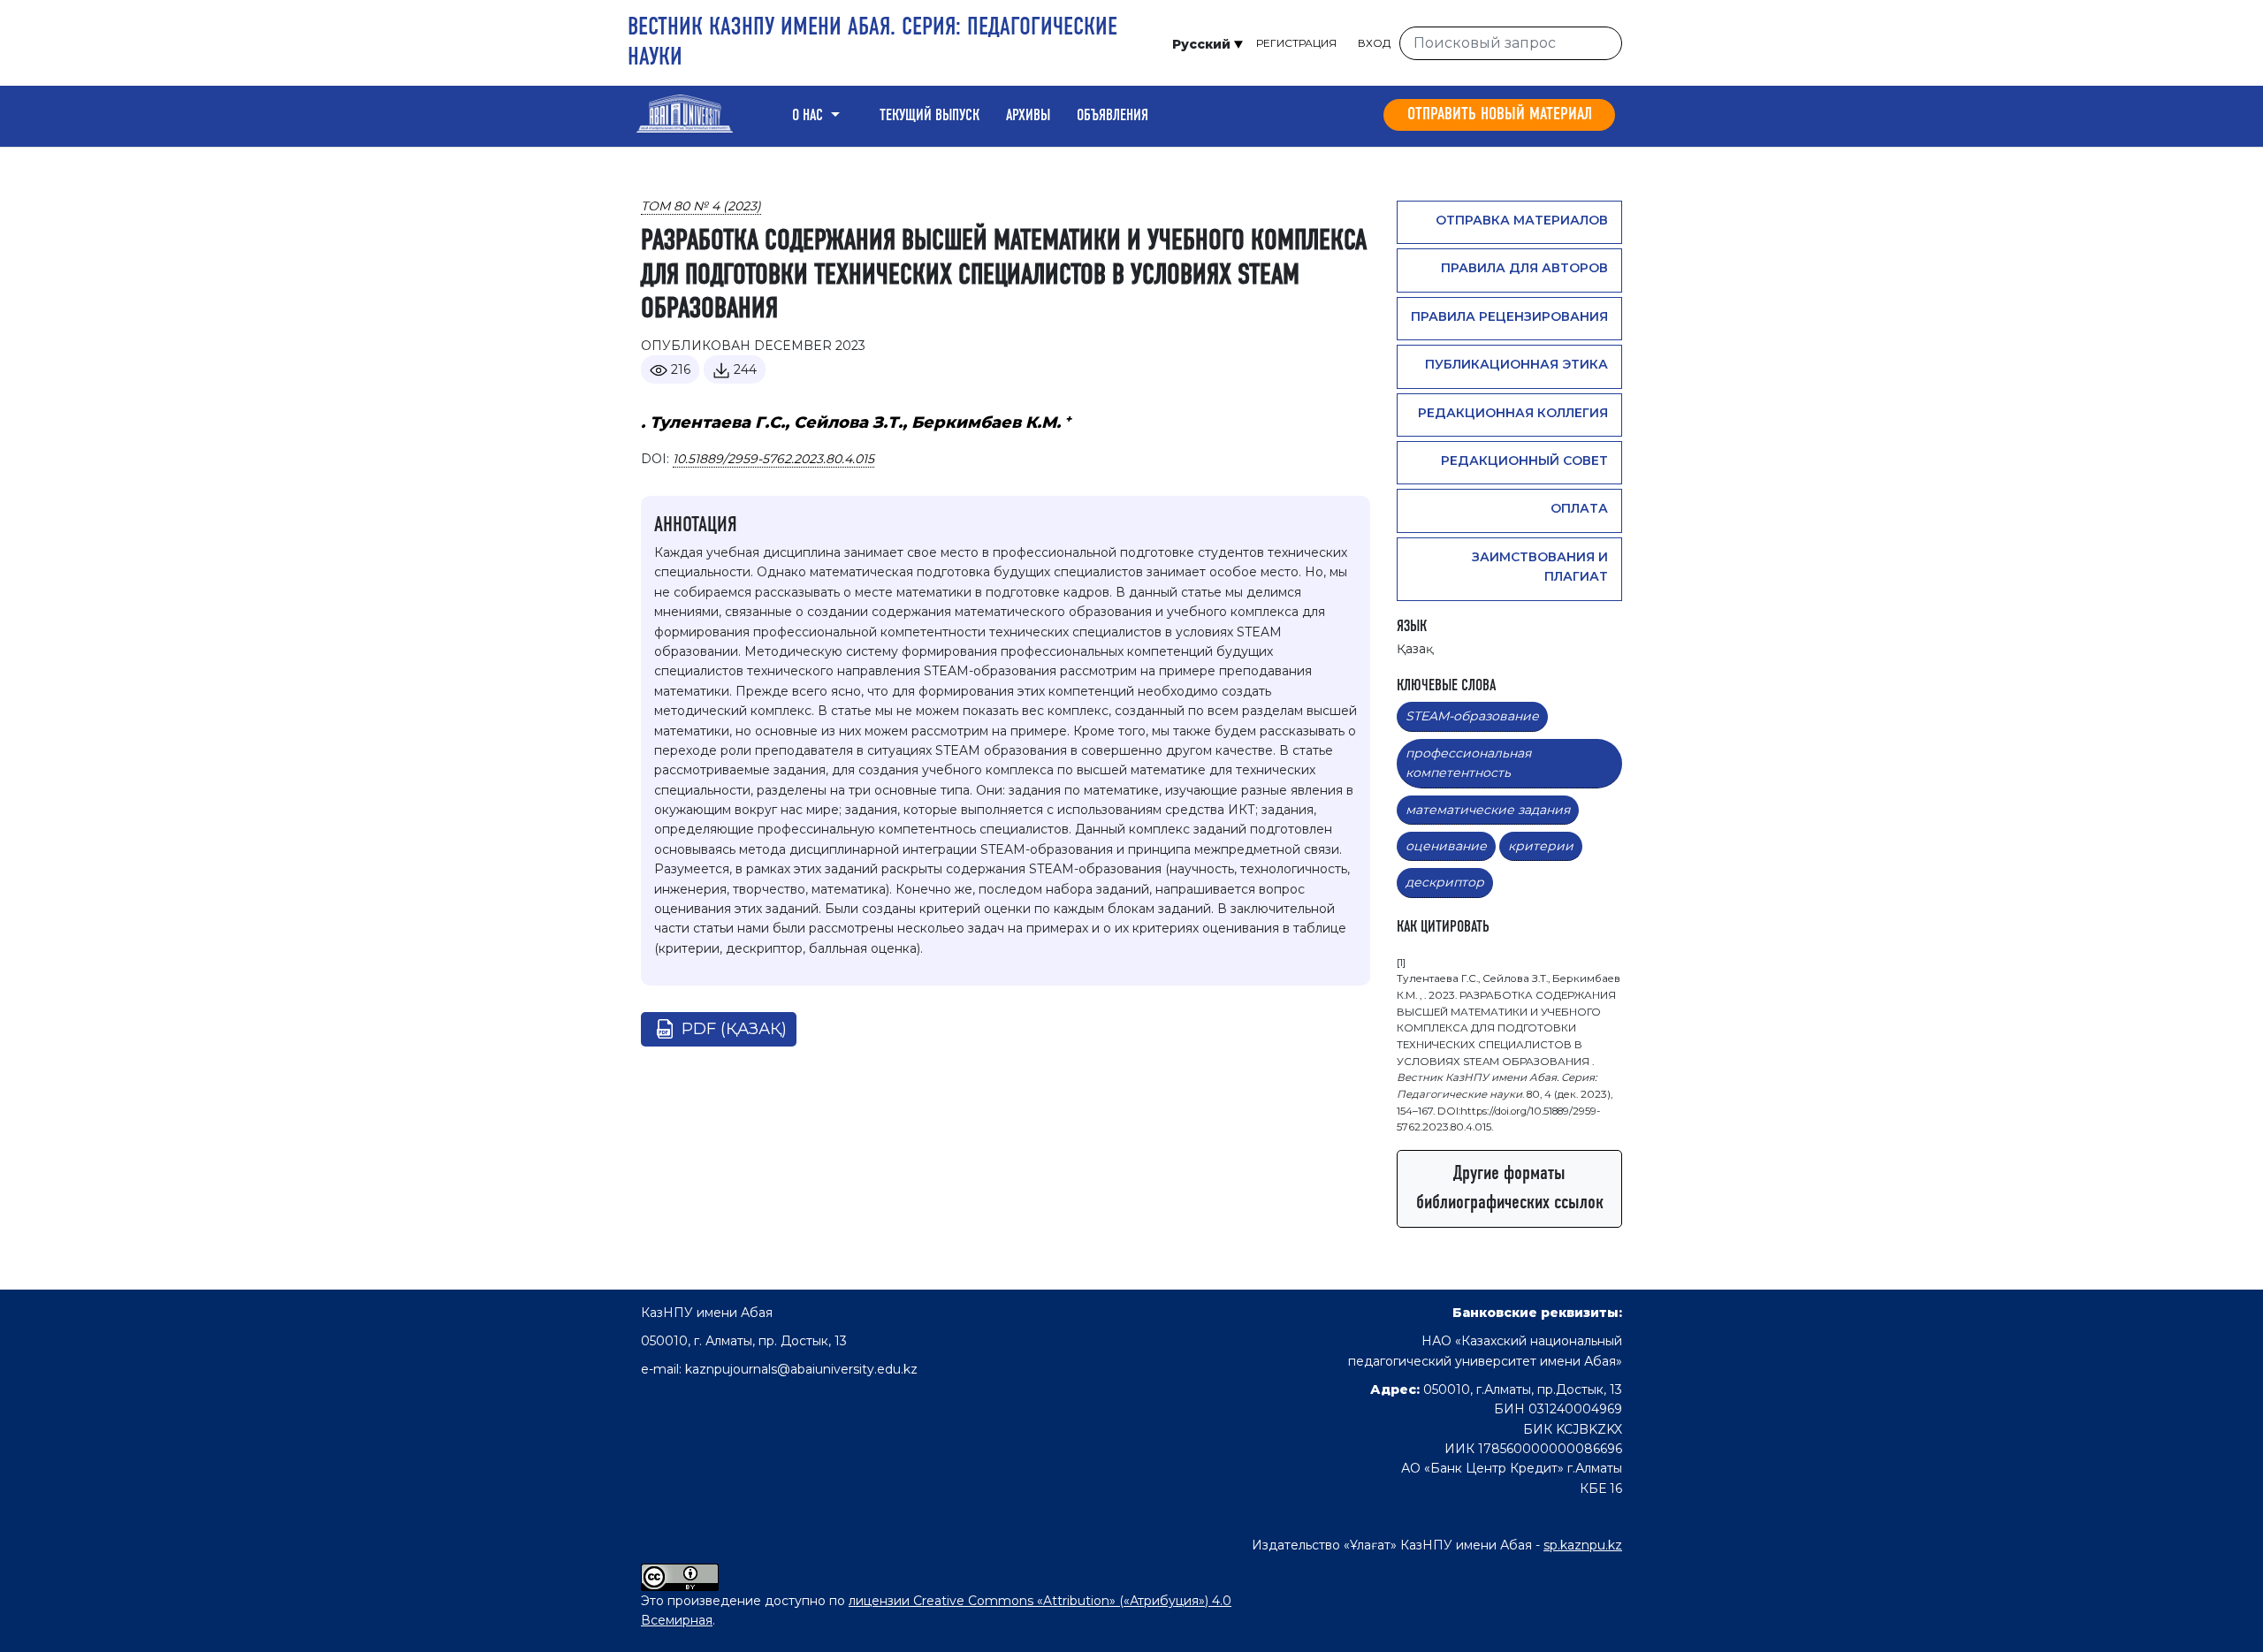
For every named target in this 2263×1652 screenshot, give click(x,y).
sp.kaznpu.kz (1583, 1545)
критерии (1541, 846)
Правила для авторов (1524, 268)
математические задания (1488, 810)
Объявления (1112, 116)
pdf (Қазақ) (734, 1029)
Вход (1374, 43)
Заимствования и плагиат (1540, 567)
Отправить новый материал (1500, 115)
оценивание (1446, 846)
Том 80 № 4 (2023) (701, 206)
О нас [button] (809, 116)
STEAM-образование (1472, 716)
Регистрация (1296, 43)
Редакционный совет (1524, 461)
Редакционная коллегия (1513, 413)
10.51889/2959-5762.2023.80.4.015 (773, 459)
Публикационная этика (1516, 364)
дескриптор (1445, 882)
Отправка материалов (1522, 220)
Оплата (1579, 508)
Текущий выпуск (930, 116)
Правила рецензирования (1509, 316)
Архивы (1028, 116)
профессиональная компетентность (1468, 763)
